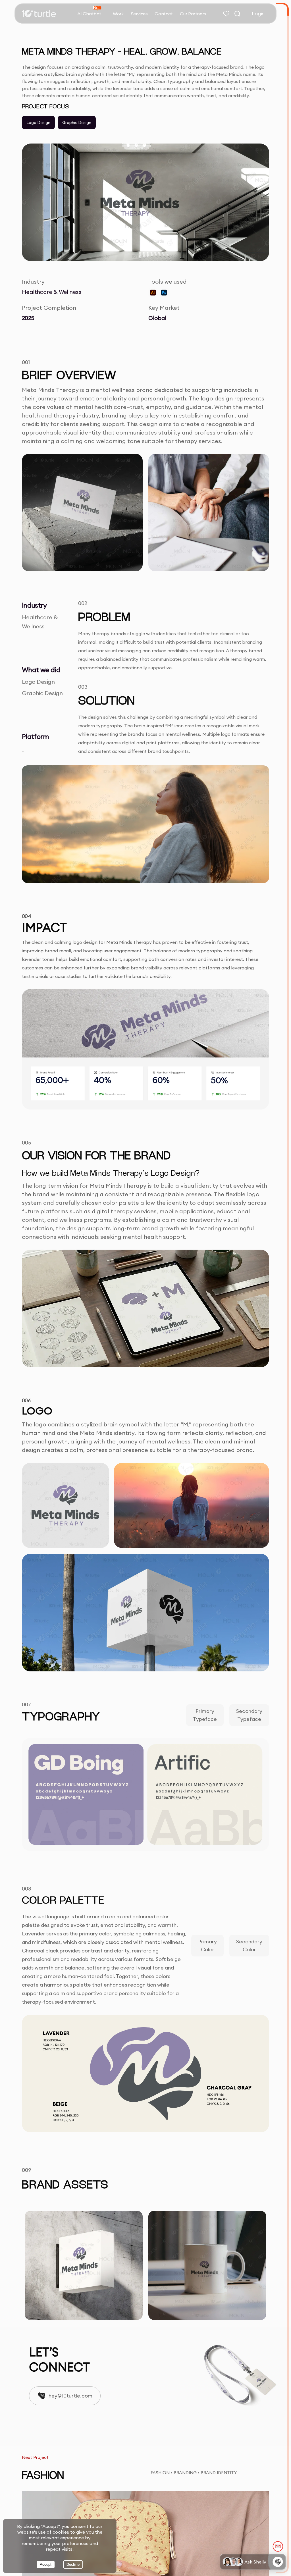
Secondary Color (249, 1945)
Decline (73, 2564)
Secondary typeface (249, 1715)
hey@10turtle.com (70, 2396)
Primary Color (207, 1945)
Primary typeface (205, 1715)
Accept (46, 2564)
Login (258, 13)
